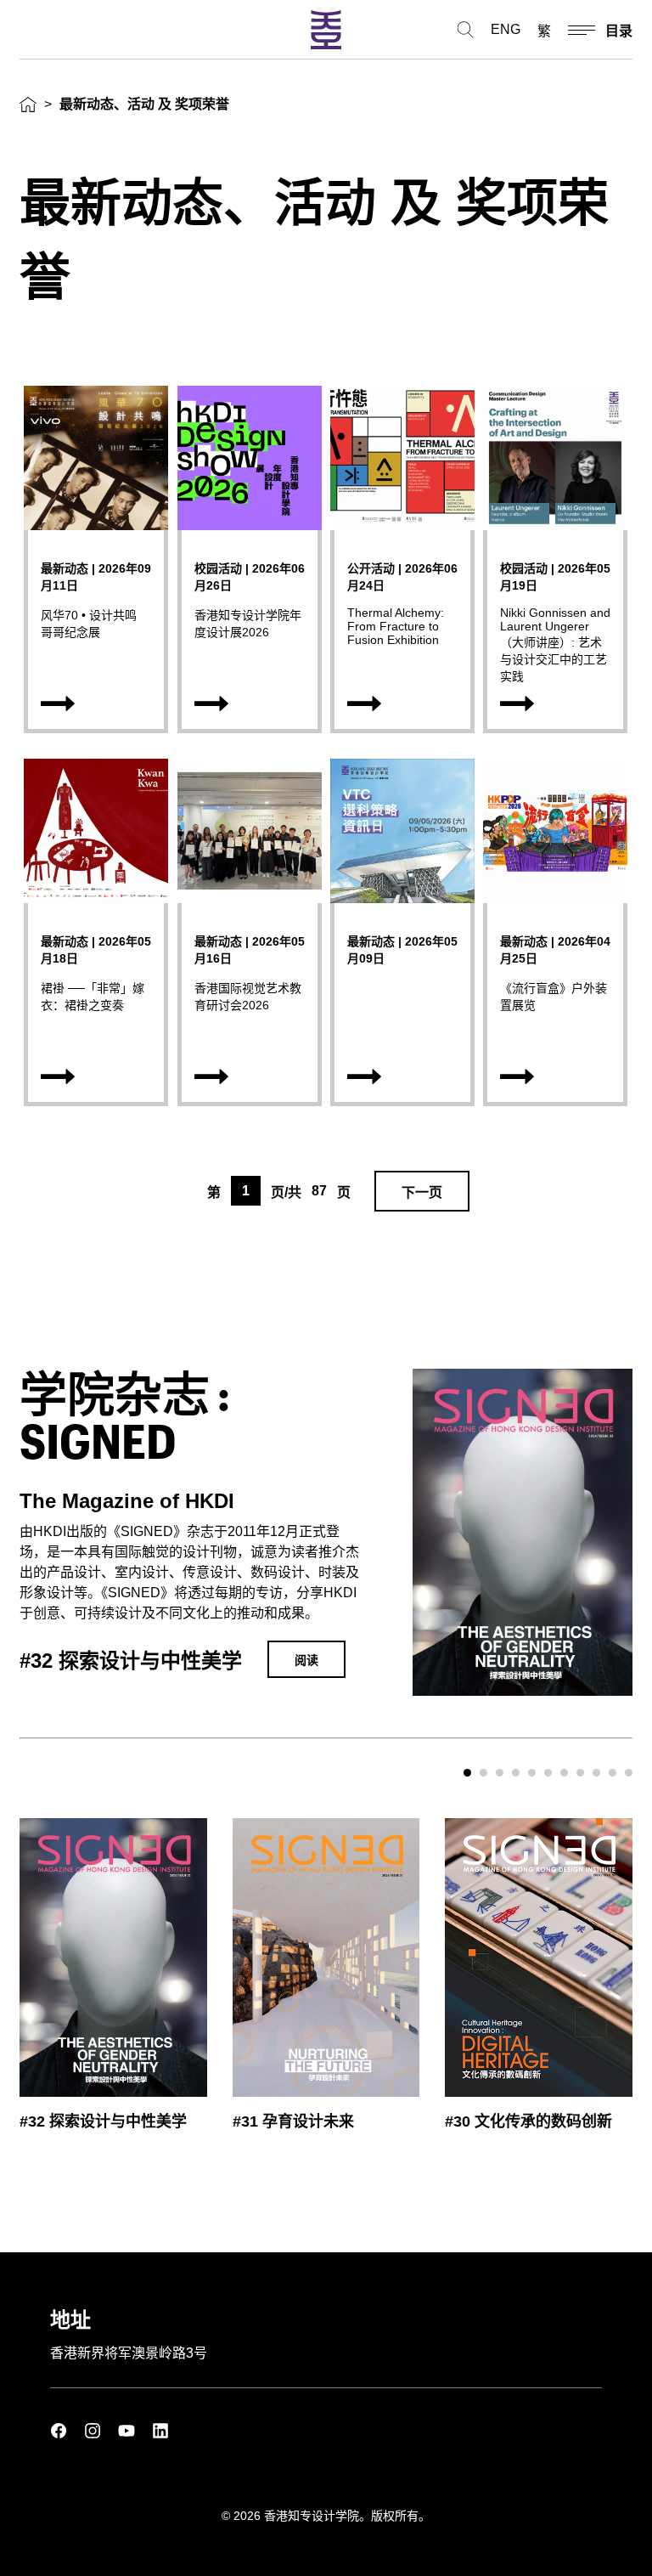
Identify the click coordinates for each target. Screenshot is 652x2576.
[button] (467, 1773)
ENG (506, 29)
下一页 (422, 1192)
